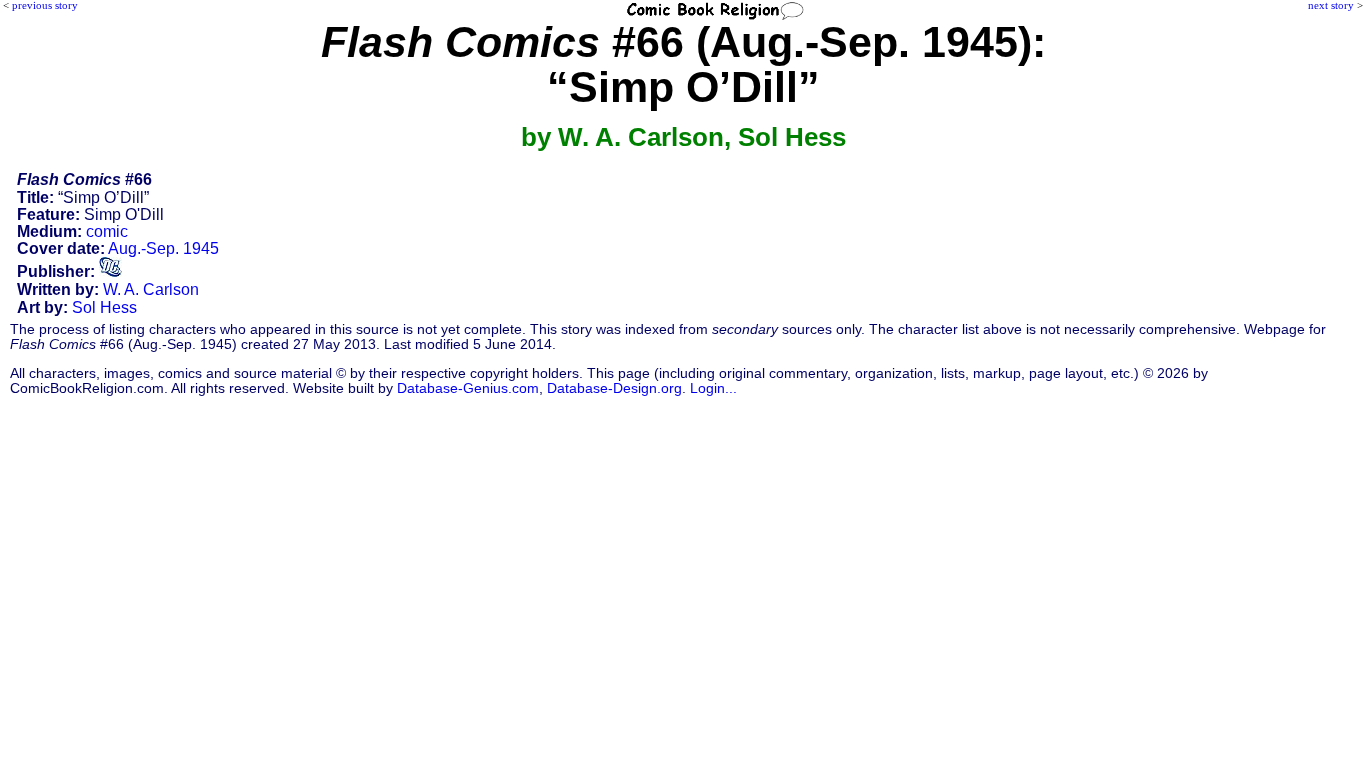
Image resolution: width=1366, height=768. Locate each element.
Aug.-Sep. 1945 (163, 248)
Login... (713, 388)
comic (107, 231)
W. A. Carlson (151, 289)
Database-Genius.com (468, 388)
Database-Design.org (614, 388)
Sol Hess (104, 307)
